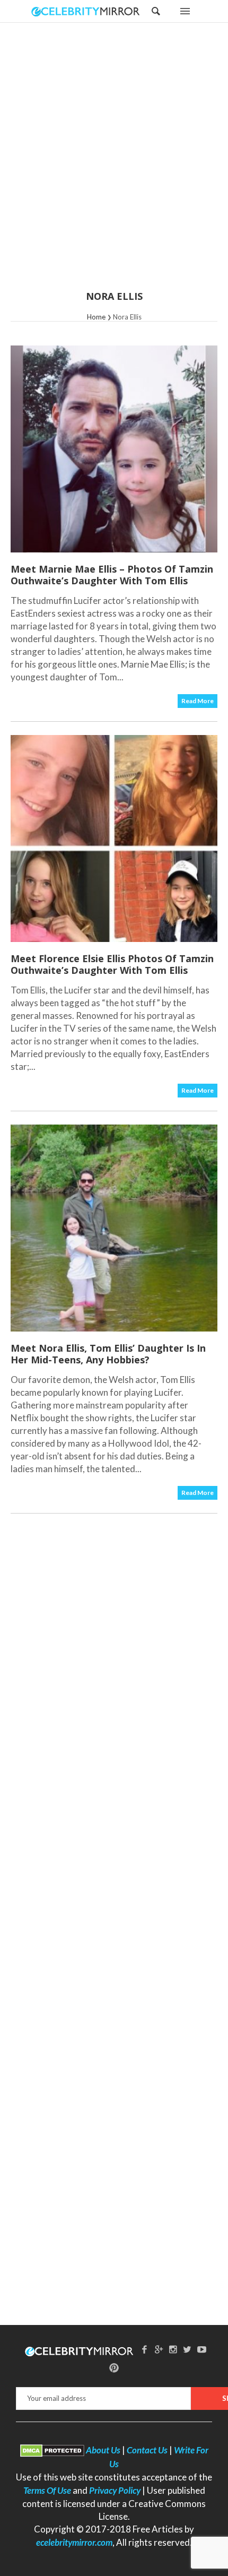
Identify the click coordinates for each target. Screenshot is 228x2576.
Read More (198, 701)
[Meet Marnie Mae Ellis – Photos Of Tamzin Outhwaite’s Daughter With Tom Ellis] (114, 449)
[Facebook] (145, 2349)
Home (96, 317)
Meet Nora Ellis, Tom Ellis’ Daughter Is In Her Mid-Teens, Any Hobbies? (108, 1354)
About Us (103, 2450)
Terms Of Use (47, 2490)
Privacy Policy (115, 2490)
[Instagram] (173, 2349)
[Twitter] (187, 2349)
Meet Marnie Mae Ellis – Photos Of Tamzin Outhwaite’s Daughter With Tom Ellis (112, 575)
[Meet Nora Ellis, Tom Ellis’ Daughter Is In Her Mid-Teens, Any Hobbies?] (114, 1228)
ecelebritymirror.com (74, 2542)
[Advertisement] (114, 163)
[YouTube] (201, 2349)
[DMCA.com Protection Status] (52, 2450)
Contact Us (147, 2450)
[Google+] (159, 2349)
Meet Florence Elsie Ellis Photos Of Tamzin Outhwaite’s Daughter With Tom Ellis (112, 964)
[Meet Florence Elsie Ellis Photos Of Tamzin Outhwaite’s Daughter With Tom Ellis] (114, 839)
